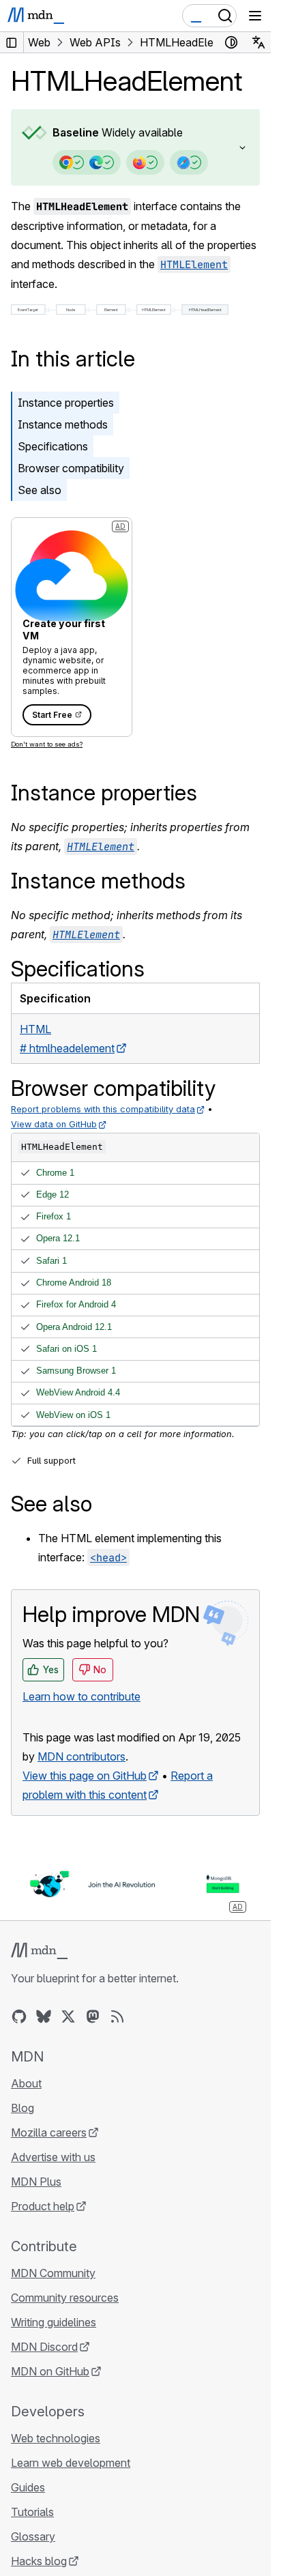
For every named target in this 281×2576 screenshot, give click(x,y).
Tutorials (32, 2512)
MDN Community (53, 2273)
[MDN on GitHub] (19, 2016)
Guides (28, 2487)
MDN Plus (36, 2182)
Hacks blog (39, 2561)
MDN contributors (82, 1756)
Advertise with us (53, 2157)
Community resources (65, 2298)
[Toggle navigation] (255, 16)
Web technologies (56, 2438)
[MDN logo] (39, 1951)
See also (40, 490)
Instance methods (63, 424)
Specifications (53, 446)
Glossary (33, 2536)
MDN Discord (44, 2347)
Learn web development (71, 2463)
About (26, 2083)
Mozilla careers (49, 2132)
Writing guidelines (54, 2322)
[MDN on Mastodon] (93, 2016)
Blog (23, 2108)
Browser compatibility (71, 468)
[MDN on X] (68, 2016)
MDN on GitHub (50, 2371)
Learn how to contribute (82, 1696)
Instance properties (66, 403)
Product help (43, 2206)
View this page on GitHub (85, 1776)
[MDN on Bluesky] (44, 2016)
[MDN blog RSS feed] (117, 2016)
